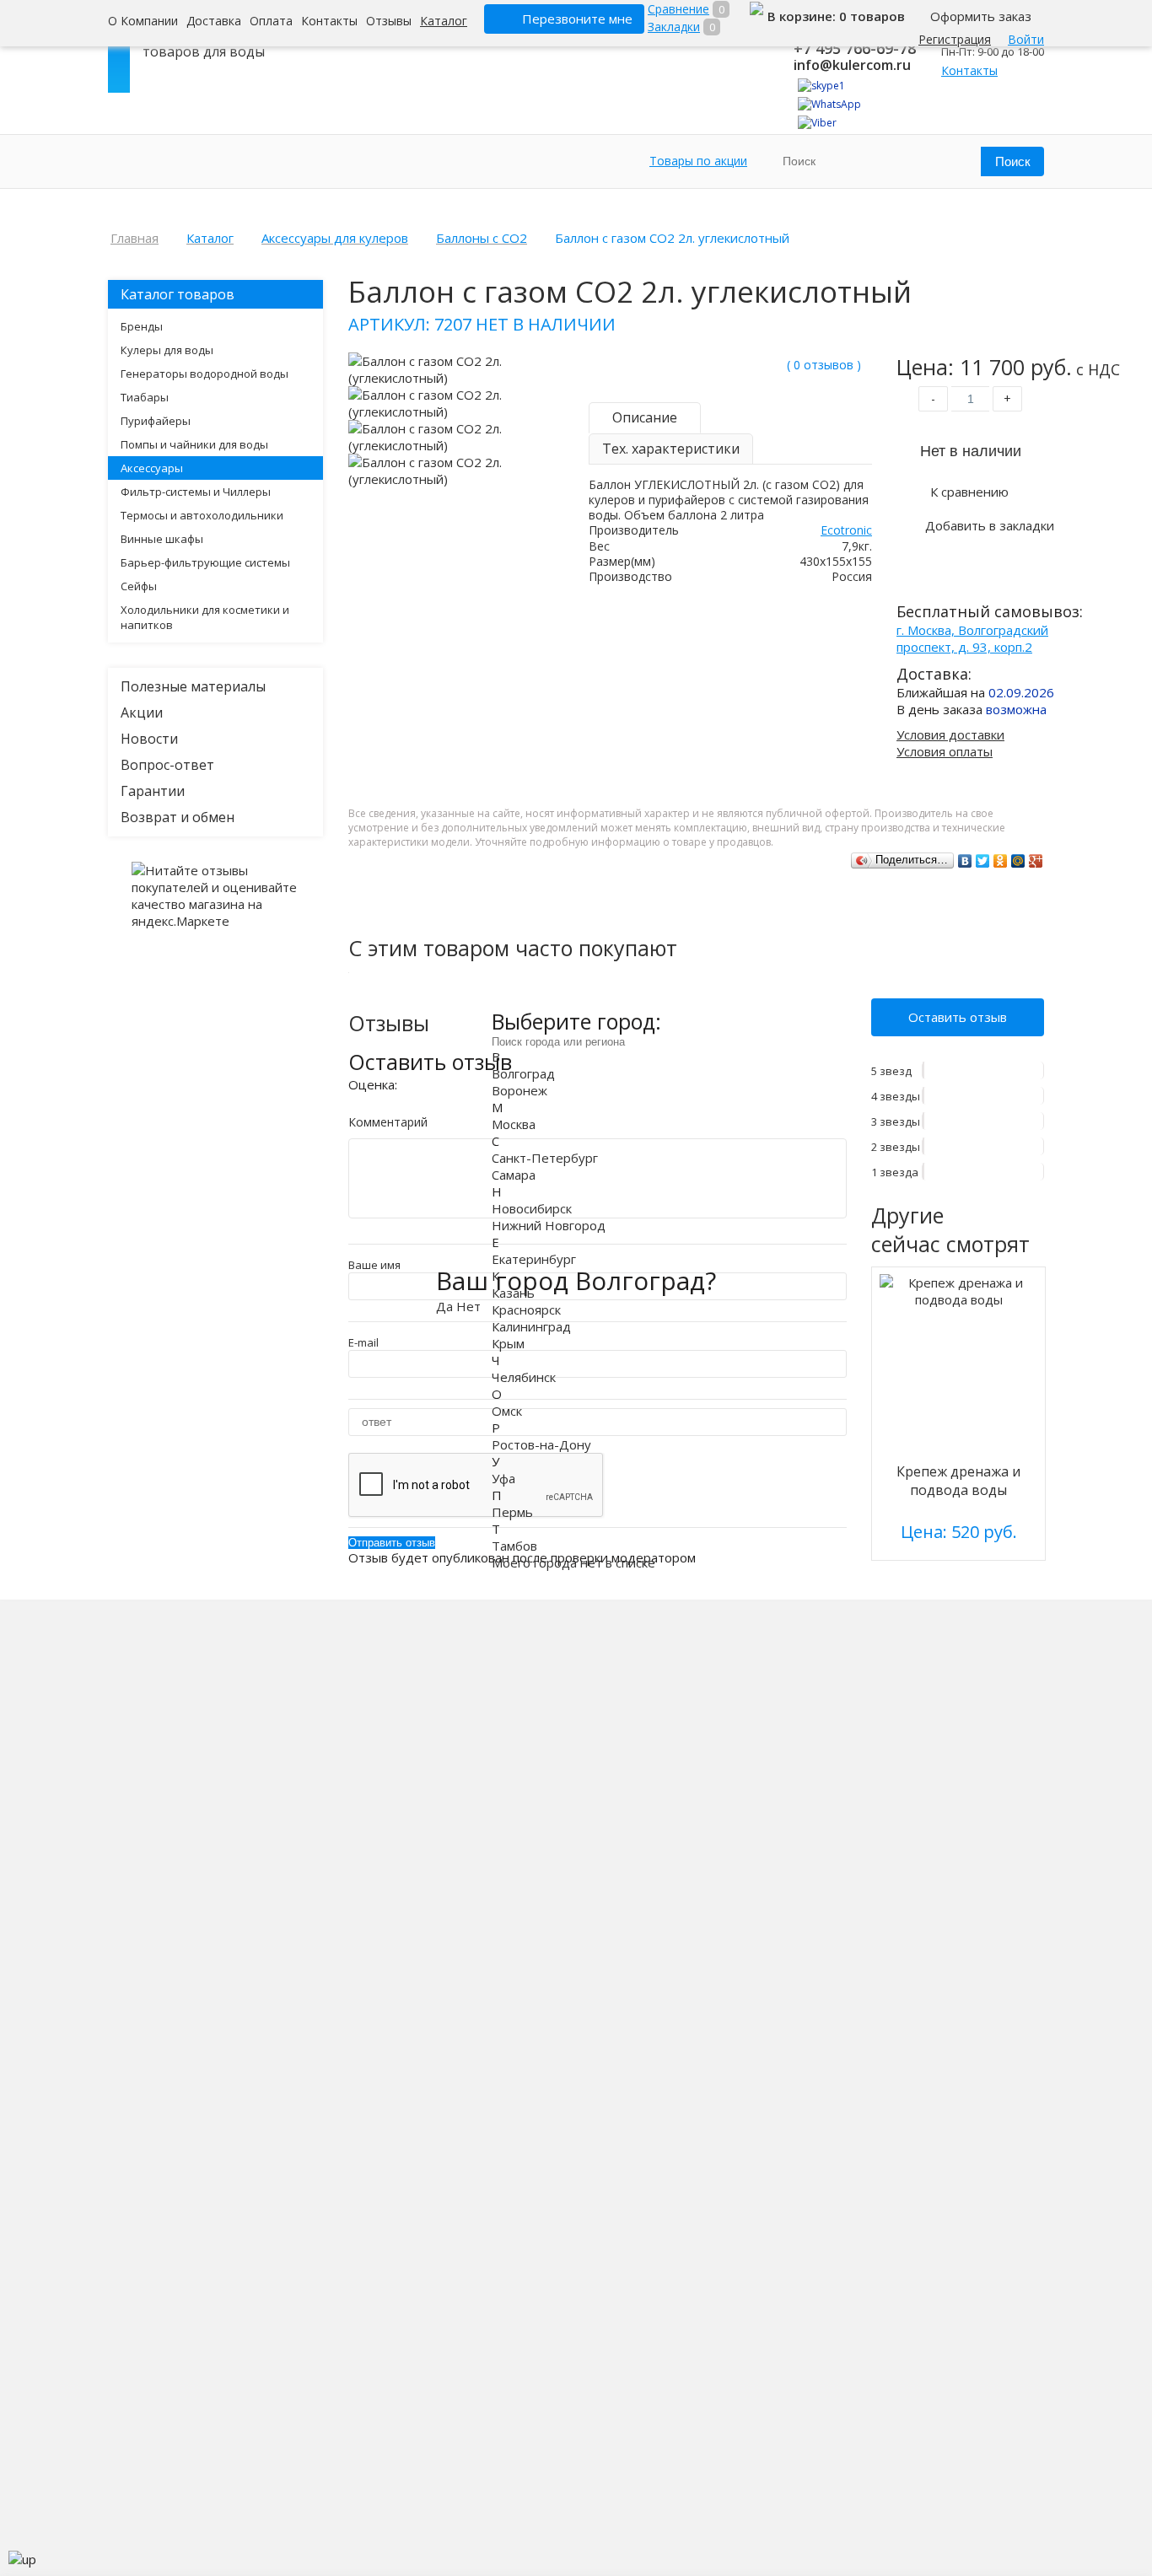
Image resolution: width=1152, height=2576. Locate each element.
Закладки (674, 27)
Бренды (142, 326)
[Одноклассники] (1001, 861)
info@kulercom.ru (852, 65)
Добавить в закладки (990, 525)
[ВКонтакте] (965, 861)
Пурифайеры (156, 421)
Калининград (531, 1326)
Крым (508, 1342)
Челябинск (524, 1376)
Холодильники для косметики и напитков (205, 617)
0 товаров (872, 16)
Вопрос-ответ (167, 765)
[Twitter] (983, 861)
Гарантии (153, 791)
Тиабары (145, 397)
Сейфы (139, 586)
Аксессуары (152, 468)
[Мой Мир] (1018, 861)
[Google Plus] (1036, 861)
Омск (507, 1410)
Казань (513, 1292)
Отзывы (389, 21)
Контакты (329, 21)
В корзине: (803, 16)
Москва (514, 1123)
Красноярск (526, 1309)
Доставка (214, 21)
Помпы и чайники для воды (194, 444)
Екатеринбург (534, 1258)
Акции (142, 713)
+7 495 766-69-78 (855, 48)
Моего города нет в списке (573, 1562)
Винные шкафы (162, 539)
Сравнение (678, 9)
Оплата (271, 21)
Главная (135, 238)
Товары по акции (698, 161)
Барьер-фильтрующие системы (205, 562)
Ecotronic (846, 530)
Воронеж (519, 1089)
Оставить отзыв (958, 1017)
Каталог (444, 21)
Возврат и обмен (178, 817)
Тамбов (514, 1545)
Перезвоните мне (577, 19)
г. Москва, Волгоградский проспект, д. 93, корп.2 (972, 638)
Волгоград (523, 1073)
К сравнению (969, 492)
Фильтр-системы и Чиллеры (196, 492)
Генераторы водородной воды (205, 374)
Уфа (503, 1477)
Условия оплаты (945, 751)
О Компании (143, 21)
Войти (1026, 39)
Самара (514, 1174)
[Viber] (817, 123)
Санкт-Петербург (545, 1157)
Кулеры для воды (167, 350)
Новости (149, 739)
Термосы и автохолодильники (202, 515)
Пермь (512, 1511)
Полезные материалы (193, 686)
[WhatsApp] (829, 104)
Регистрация (955, 39)
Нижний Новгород (549, 1224)
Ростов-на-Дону (541, 1444)
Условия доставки (950, 734)
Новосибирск (532, 1207)
